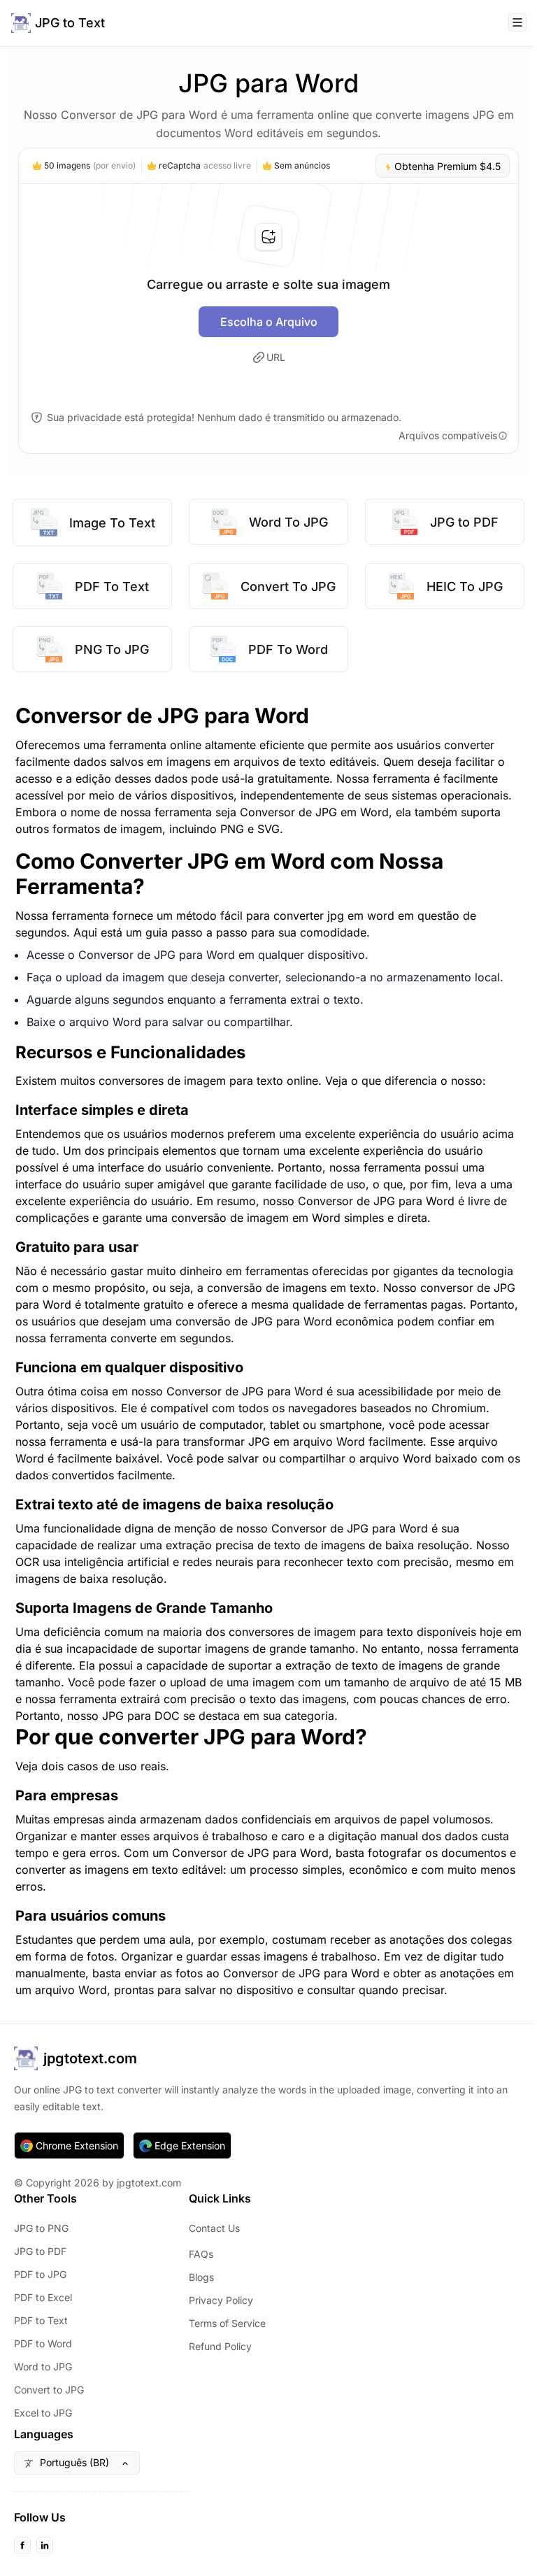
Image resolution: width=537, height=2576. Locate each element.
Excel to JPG (43, 2413)
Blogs (201, 2277)
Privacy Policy (221, 2300)
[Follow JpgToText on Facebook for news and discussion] (22, 2545)
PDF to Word (43, 2343)
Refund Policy (220, 2346)
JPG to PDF (40, 2251)
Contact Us (214, 2228)
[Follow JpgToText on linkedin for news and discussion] (45, 2545)
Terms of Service (227, 2323)
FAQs (201, 2254)
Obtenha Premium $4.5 (446, 166)
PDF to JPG (40, 2274)
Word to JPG (43, 2367)
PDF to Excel (43, 2297)
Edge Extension (190, 2146)
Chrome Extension (77, 2146)
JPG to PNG (41, 2228)
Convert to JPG (49, 2390)
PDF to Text (41, 2320)
